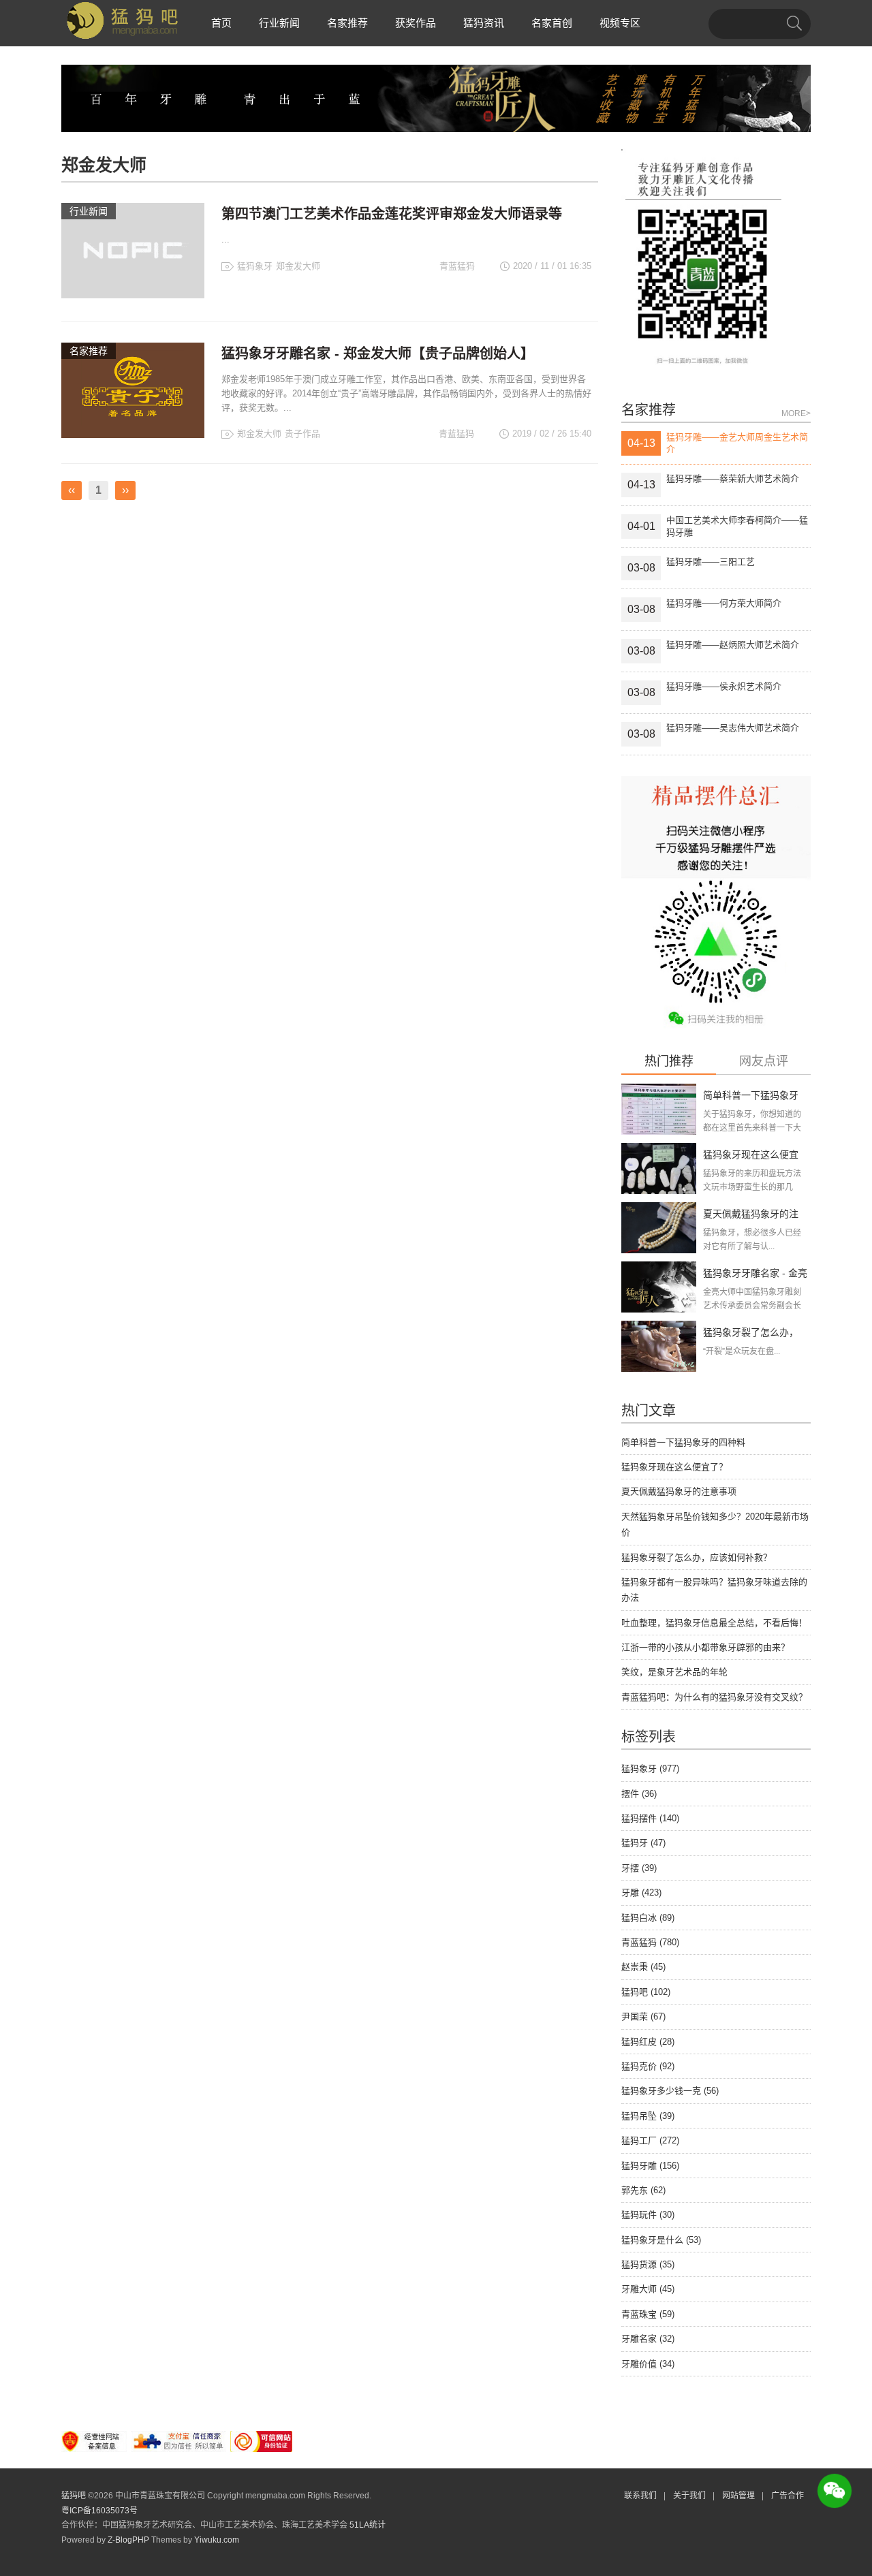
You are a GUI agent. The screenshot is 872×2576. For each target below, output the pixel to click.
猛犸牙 (643, 1843)
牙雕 (641, 1892)
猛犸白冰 (648, 1918)
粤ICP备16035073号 (99, 2511)
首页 (221, 23)
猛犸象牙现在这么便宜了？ (674, 1467)
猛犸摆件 (650, 1818)
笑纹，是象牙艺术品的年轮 (674, 1672)
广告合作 (788, 2496)
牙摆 (639, 1868)
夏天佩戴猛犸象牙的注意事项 (679, 1491)
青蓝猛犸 (650, 1942)
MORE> (796, 413)
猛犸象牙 (255, 266)
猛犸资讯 (484, 23)
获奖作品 (416, 23)
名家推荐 (347, 23)
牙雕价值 (648, 2364)
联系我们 (640, 2496)
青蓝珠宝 (648, 2314)
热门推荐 (669, 1062)
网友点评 (764, 1062)
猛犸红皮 (648, 2042)
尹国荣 (643, 2016)
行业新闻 (279, 23)
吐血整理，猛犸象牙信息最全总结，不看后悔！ (714, 1623)
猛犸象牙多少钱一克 (670, 2091)
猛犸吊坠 (648, 2116)
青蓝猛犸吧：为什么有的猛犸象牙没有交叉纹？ (714, 1697)
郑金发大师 (298, 266)
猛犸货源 (648, 2264)
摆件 (639, 1794)
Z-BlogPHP (128, 2540)
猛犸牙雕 (650, 2166)
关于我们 (689, 2496)
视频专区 (620, 23)
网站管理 (738, 2496)
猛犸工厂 (650, 2140)
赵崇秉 (643, 1967)
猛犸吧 (646, 1992)
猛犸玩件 (648, 2215)
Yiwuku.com (217, 2540)
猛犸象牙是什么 (661, 2240)
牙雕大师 (648, 2289)
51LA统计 (368, 2525)
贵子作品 (302, 434)
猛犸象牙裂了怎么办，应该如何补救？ (697, 1557)
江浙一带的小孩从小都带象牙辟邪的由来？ (705, 1647)
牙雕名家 (648, 2339)
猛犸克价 (648, 2066)
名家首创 (552, 23)
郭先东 (643, 2190)
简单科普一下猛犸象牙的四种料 (683, 1442)
